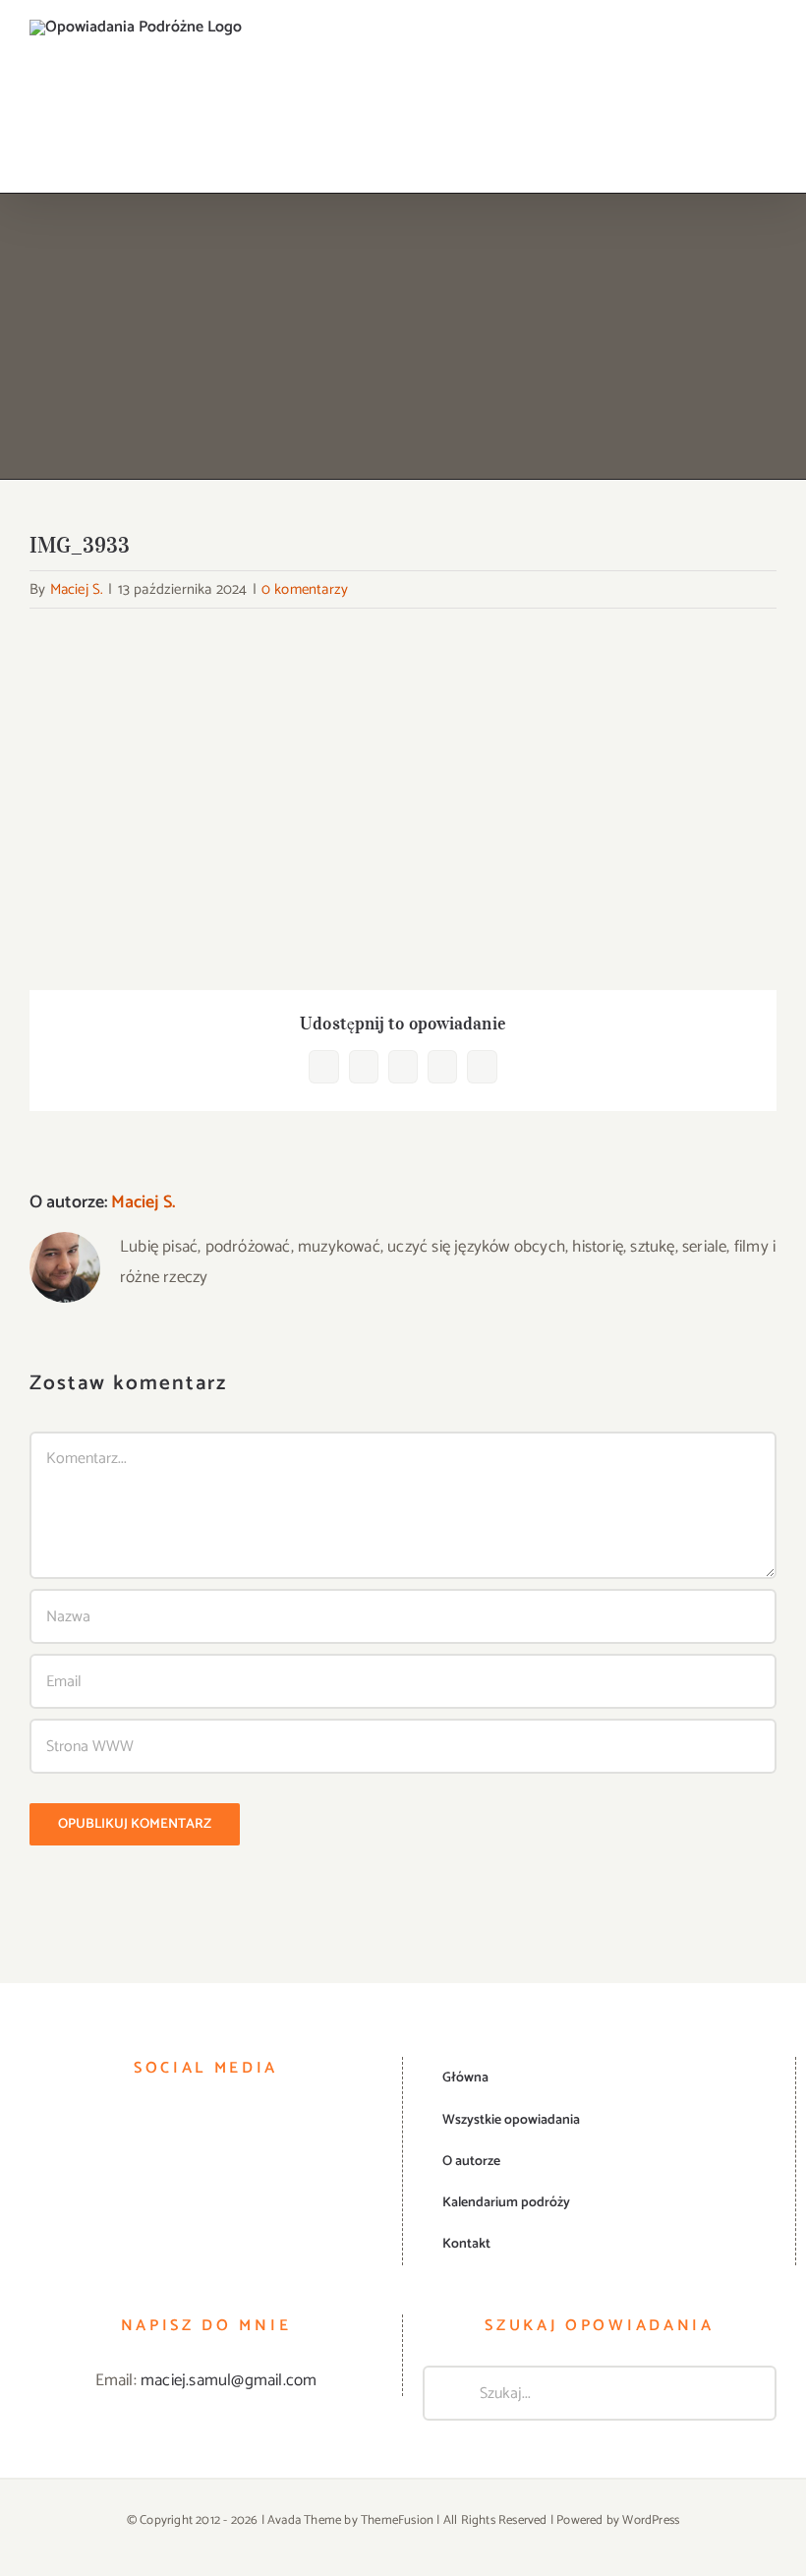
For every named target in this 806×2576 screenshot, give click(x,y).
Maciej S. (77, 589)
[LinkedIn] (219, 2123)
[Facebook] (139, 2123)
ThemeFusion (397, 2520)
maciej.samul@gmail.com (229, 2380)
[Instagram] (165, 2123)
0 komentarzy (305, 589)
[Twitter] (193, 2123)
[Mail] (273, 2123)
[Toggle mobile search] (733, 52)
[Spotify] (247, 2123)
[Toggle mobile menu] (769, 52)
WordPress (651, 2520)
